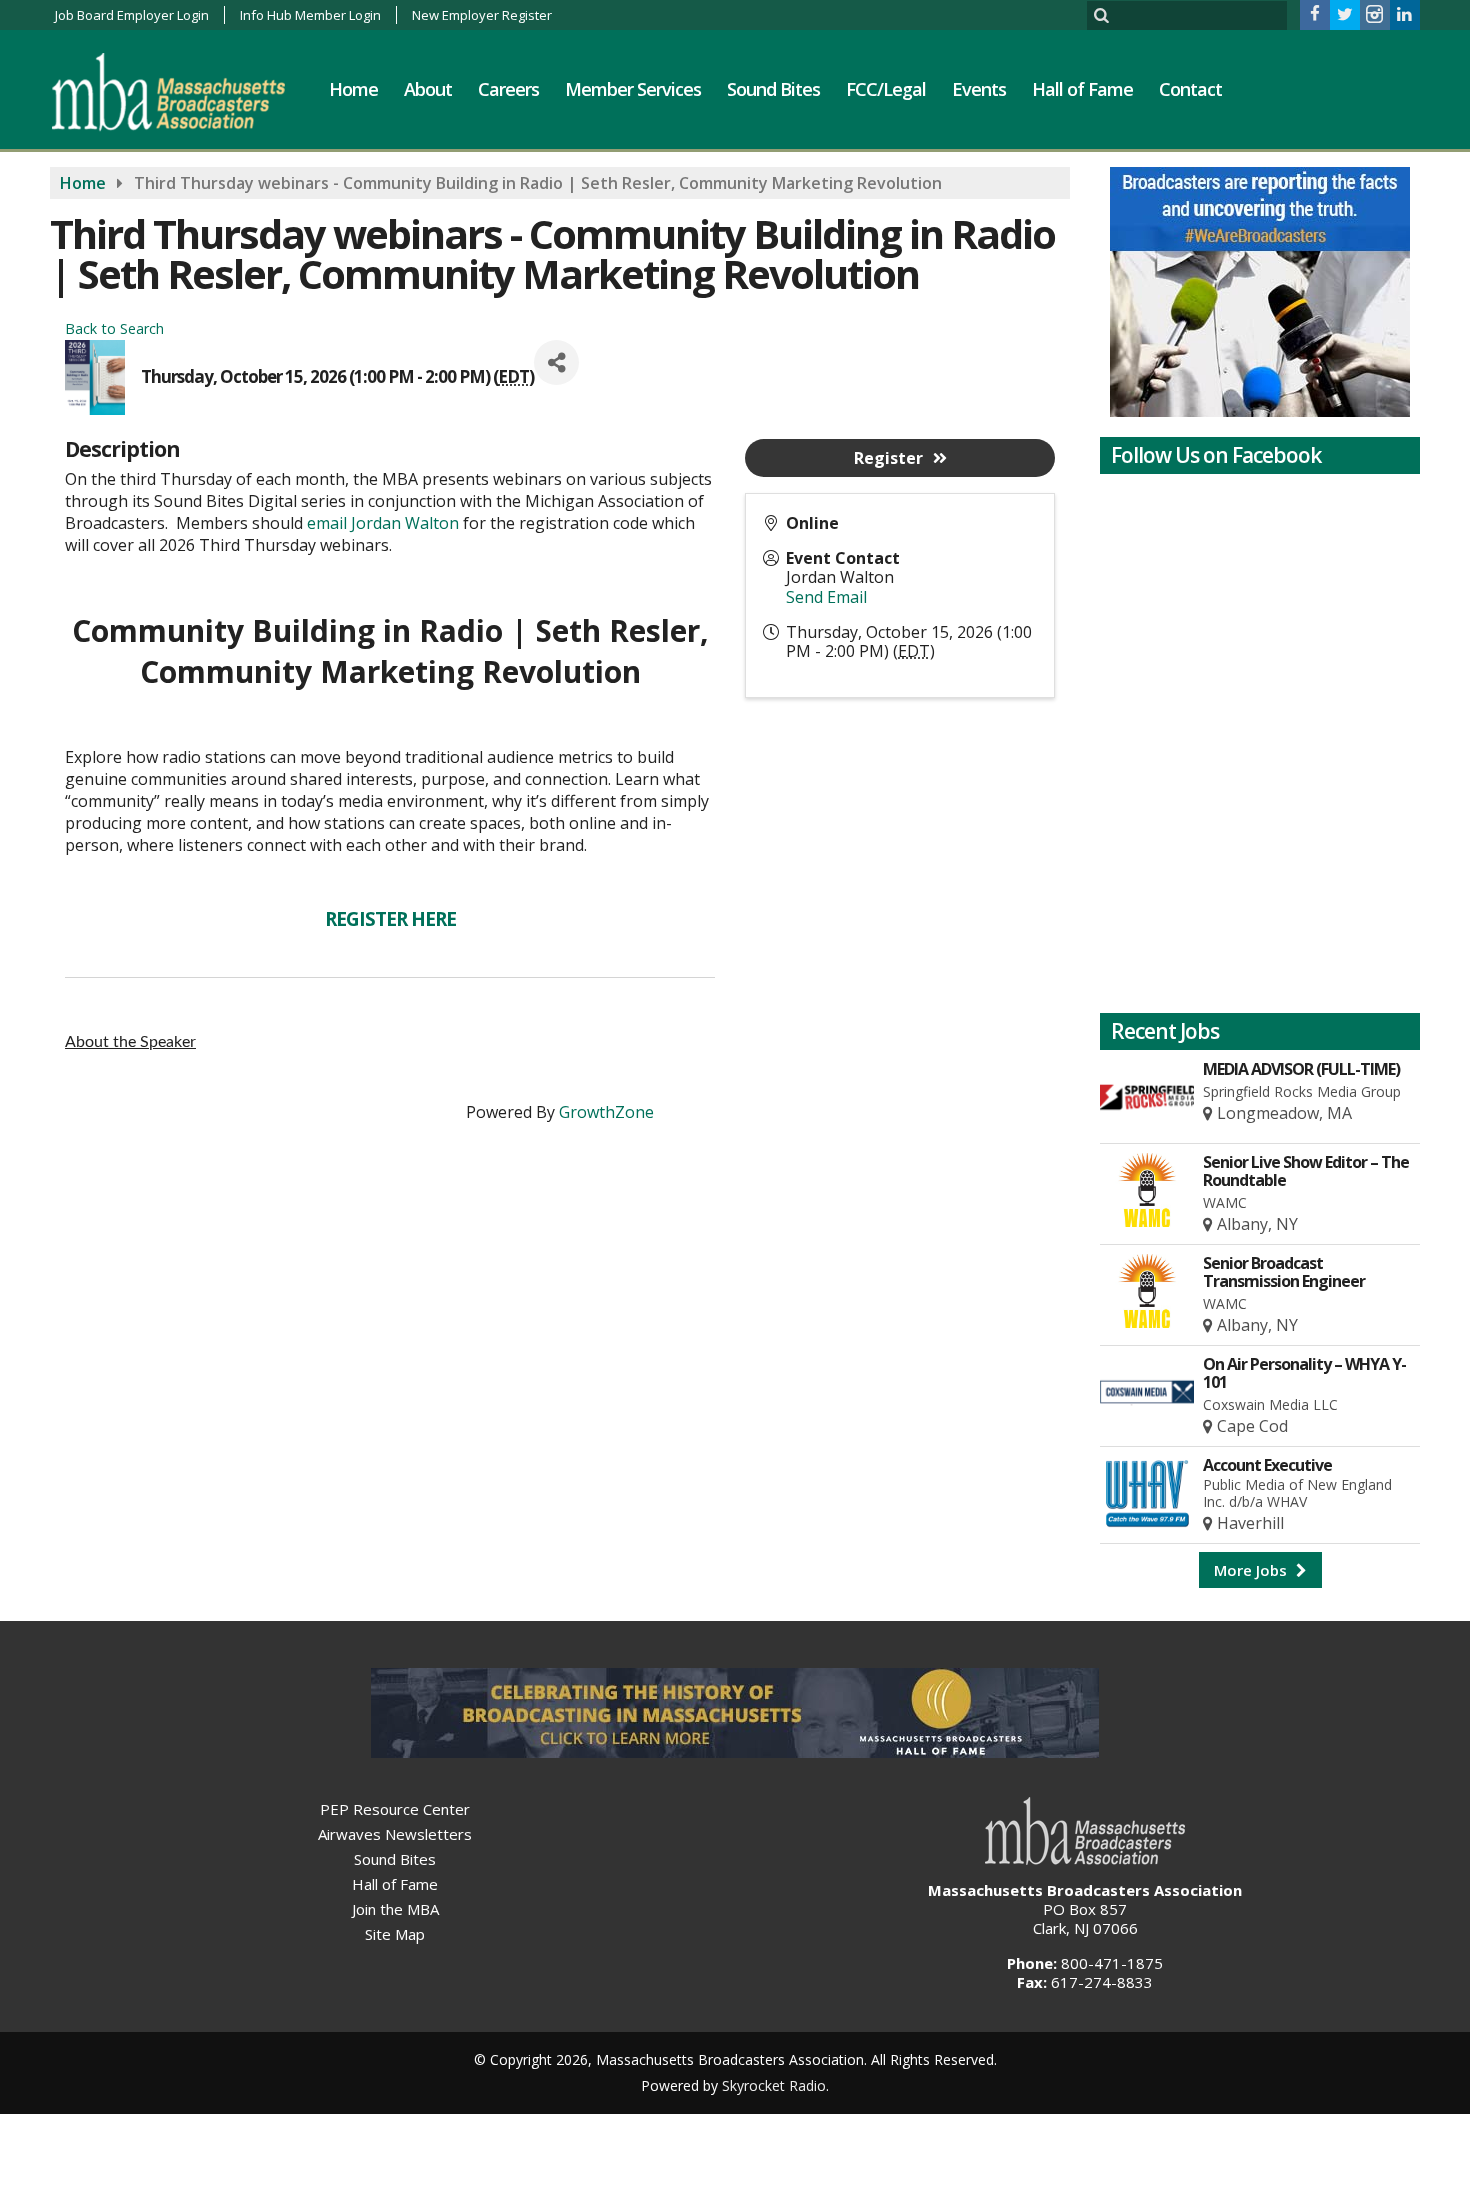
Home (353, 89)
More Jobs (1252, 1570)
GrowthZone (606, 1112)
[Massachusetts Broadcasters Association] (183, 91)
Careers (508, 89)
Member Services (633, 89)
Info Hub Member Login (310, 15)
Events (979, 89)
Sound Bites (773, 89)
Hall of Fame (1082, 89)
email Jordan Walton (383, 523)
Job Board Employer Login (132, 15)
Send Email (826, 597)
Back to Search (114, 328)
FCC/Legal (886, 89)
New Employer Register (482, 15)
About (428, 89)
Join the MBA (395, 1909)
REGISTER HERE (390, 919)
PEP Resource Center (395, 1809)
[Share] (556, 362)
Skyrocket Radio (774, 2085)
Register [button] (888, 458)
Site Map (395, 1934)
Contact (1190, 89)
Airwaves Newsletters (395, 1834)
